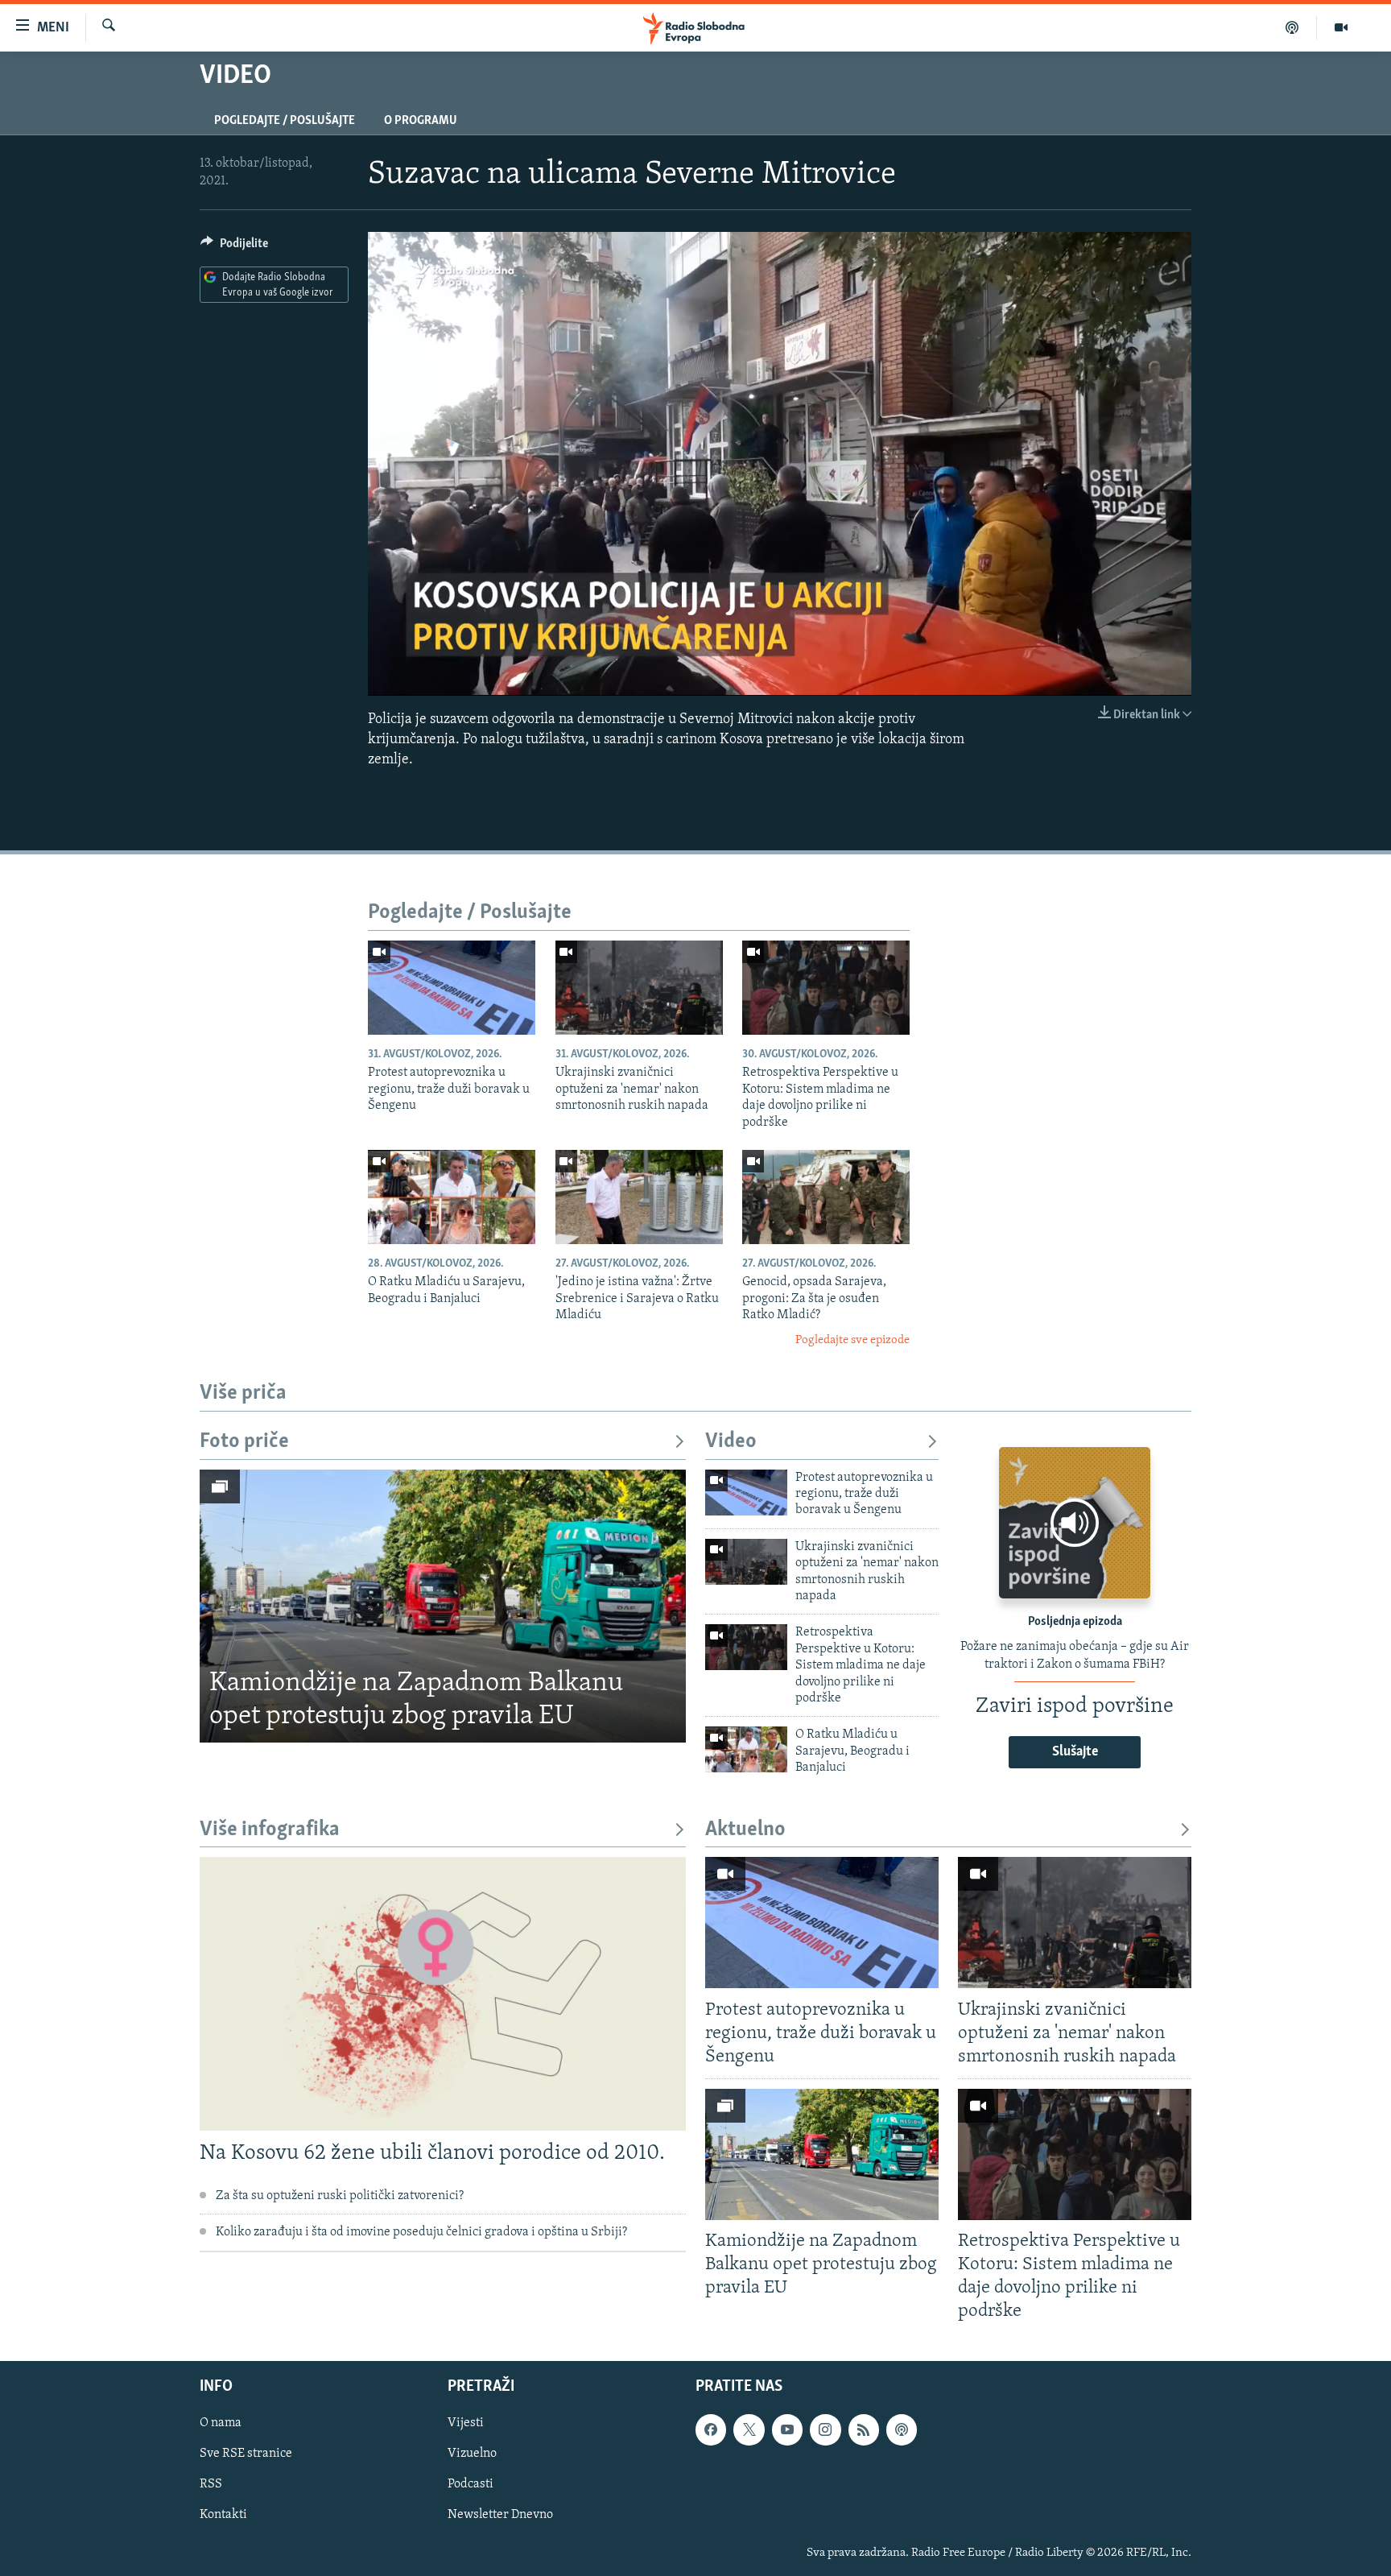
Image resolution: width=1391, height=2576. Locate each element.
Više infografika (270, 1830)
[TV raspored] (902, 2429)
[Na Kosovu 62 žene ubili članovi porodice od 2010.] (443, 1994)
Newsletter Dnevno (500, 2515)
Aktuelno (745, 1830)
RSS (211, 2484)
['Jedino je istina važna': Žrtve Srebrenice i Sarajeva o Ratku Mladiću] (639, 1197)
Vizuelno (472, 2454)
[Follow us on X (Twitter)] (749, 2429)
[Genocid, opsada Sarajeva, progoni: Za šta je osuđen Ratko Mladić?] (826, 1197)
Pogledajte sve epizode (852, 1340)
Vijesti (466, 2423)
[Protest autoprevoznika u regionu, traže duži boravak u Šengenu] (452, 988)
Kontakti (223, 2515)
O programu (421, 121)
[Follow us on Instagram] (825, 2429)
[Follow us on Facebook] (711, 2429)
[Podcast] (1292, 27)
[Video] (1341, 27)
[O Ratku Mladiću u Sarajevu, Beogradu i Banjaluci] (452, 1197)
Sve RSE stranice (246, 2454)
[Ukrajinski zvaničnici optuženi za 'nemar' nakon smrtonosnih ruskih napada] (639, 988)
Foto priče (244, 1442)
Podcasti (471, 2484)
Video (731, 1442)
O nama (221, 2423)
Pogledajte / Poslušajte (285, 121)
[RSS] (864, 2429)
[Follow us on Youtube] (787, 2429)
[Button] (234, 247)
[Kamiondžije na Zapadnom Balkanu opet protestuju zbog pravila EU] (443, 1606)
